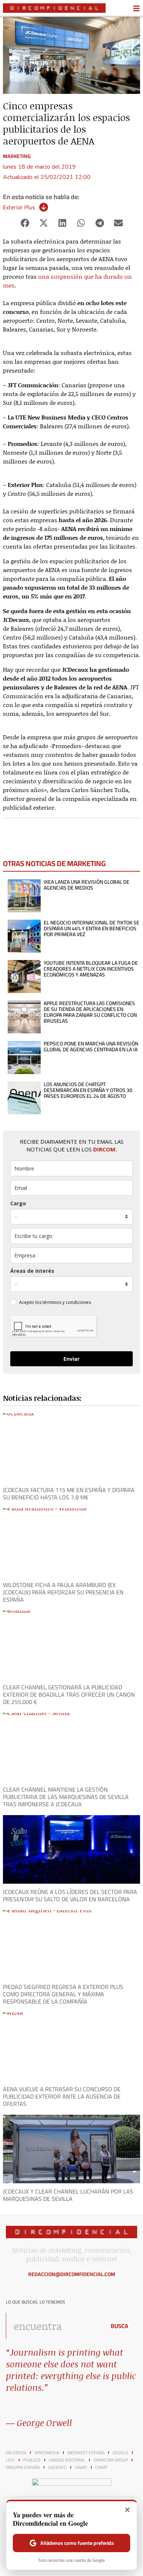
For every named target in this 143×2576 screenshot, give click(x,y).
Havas (81, 2467)
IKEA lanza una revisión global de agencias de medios (87, 885)
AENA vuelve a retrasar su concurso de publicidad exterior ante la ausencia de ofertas (62, 2096)
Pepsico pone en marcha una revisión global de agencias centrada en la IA (91, 1047)
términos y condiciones (67, 1302)
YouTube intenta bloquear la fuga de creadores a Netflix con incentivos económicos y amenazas (91, 969)
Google (120, 2453)
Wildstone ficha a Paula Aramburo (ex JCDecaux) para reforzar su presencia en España (63, 1592)
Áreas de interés (32, 1271)
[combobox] (54, 2326)
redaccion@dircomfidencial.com (72, 2274)
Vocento (57, 2467)
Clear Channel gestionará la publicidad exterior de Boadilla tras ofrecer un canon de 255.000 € (69, 1694)
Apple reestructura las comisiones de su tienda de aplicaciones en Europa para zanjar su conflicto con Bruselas (90, 1012)
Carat (101, 2467)
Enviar (71, 1359)
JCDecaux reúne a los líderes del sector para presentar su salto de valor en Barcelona (70, 1895)
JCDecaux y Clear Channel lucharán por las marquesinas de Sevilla (68, 2195)
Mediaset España (86, 2453)
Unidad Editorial (67, 2460)
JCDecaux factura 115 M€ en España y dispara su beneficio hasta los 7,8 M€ (69, 1494)
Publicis (32, 2460)
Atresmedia (47, 2453)
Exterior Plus (19, 207)
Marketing (17, 156)
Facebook (16, 2453)
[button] (25, 223)
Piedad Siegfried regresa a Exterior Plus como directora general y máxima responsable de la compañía (63, 1994)
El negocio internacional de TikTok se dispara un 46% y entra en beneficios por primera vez (91, 928)
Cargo (18, 1203)
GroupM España (23, 2467)
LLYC (10, 2460)
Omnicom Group (111, 2460)
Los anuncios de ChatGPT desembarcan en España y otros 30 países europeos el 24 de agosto (88, 1090)
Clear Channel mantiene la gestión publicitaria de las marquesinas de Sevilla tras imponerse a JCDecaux (66, 1797)
